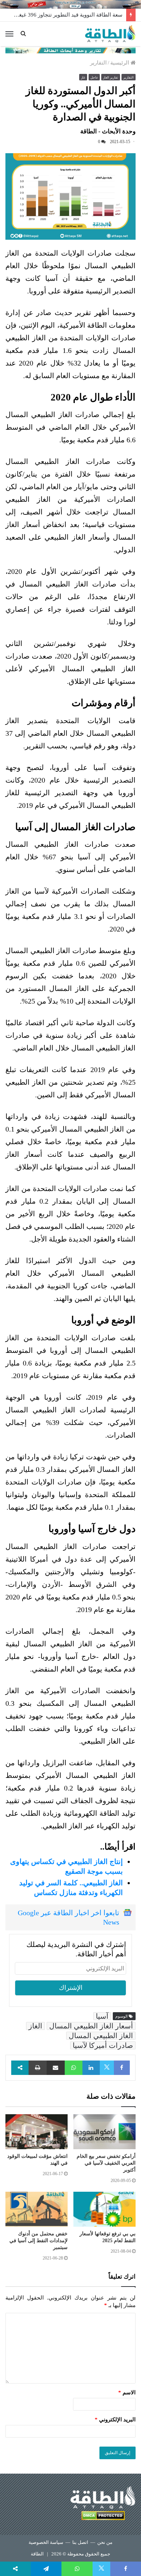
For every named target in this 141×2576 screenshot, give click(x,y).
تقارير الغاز (111, 78)
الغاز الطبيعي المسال (101, 2036)
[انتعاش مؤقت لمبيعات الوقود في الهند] (37, 2132)
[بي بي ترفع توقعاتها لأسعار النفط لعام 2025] (104, 2209)
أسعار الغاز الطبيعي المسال (91, 2026)
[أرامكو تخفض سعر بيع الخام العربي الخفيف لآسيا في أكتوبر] (104, 2132)
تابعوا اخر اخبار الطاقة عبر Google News (69, 1917)
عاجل (94, 78)
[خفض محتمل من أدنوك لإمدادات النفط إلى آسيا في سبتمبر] (37, 2209)
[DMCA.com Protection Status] (103, 2517)
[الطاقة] (110, 34)
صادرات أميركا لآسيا (103, 2045)
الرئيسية (120, 63)
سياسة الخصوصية (46, 2542)
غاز (83, 78)
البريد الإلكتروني (115, 2420)
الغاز (35, 2026)
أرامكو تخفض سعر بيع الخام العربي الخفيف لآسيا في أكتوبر (106, 2163)
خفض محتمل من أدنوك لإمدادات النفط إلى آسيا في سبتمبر (39, 2241)
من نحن (105, 2542)
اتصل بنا (80, 2542)
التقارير (98, 63)
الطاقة (37, 2554)
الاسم (127, 2393)
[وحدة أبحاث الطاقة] (70, 50)
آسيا (102, 2016)
